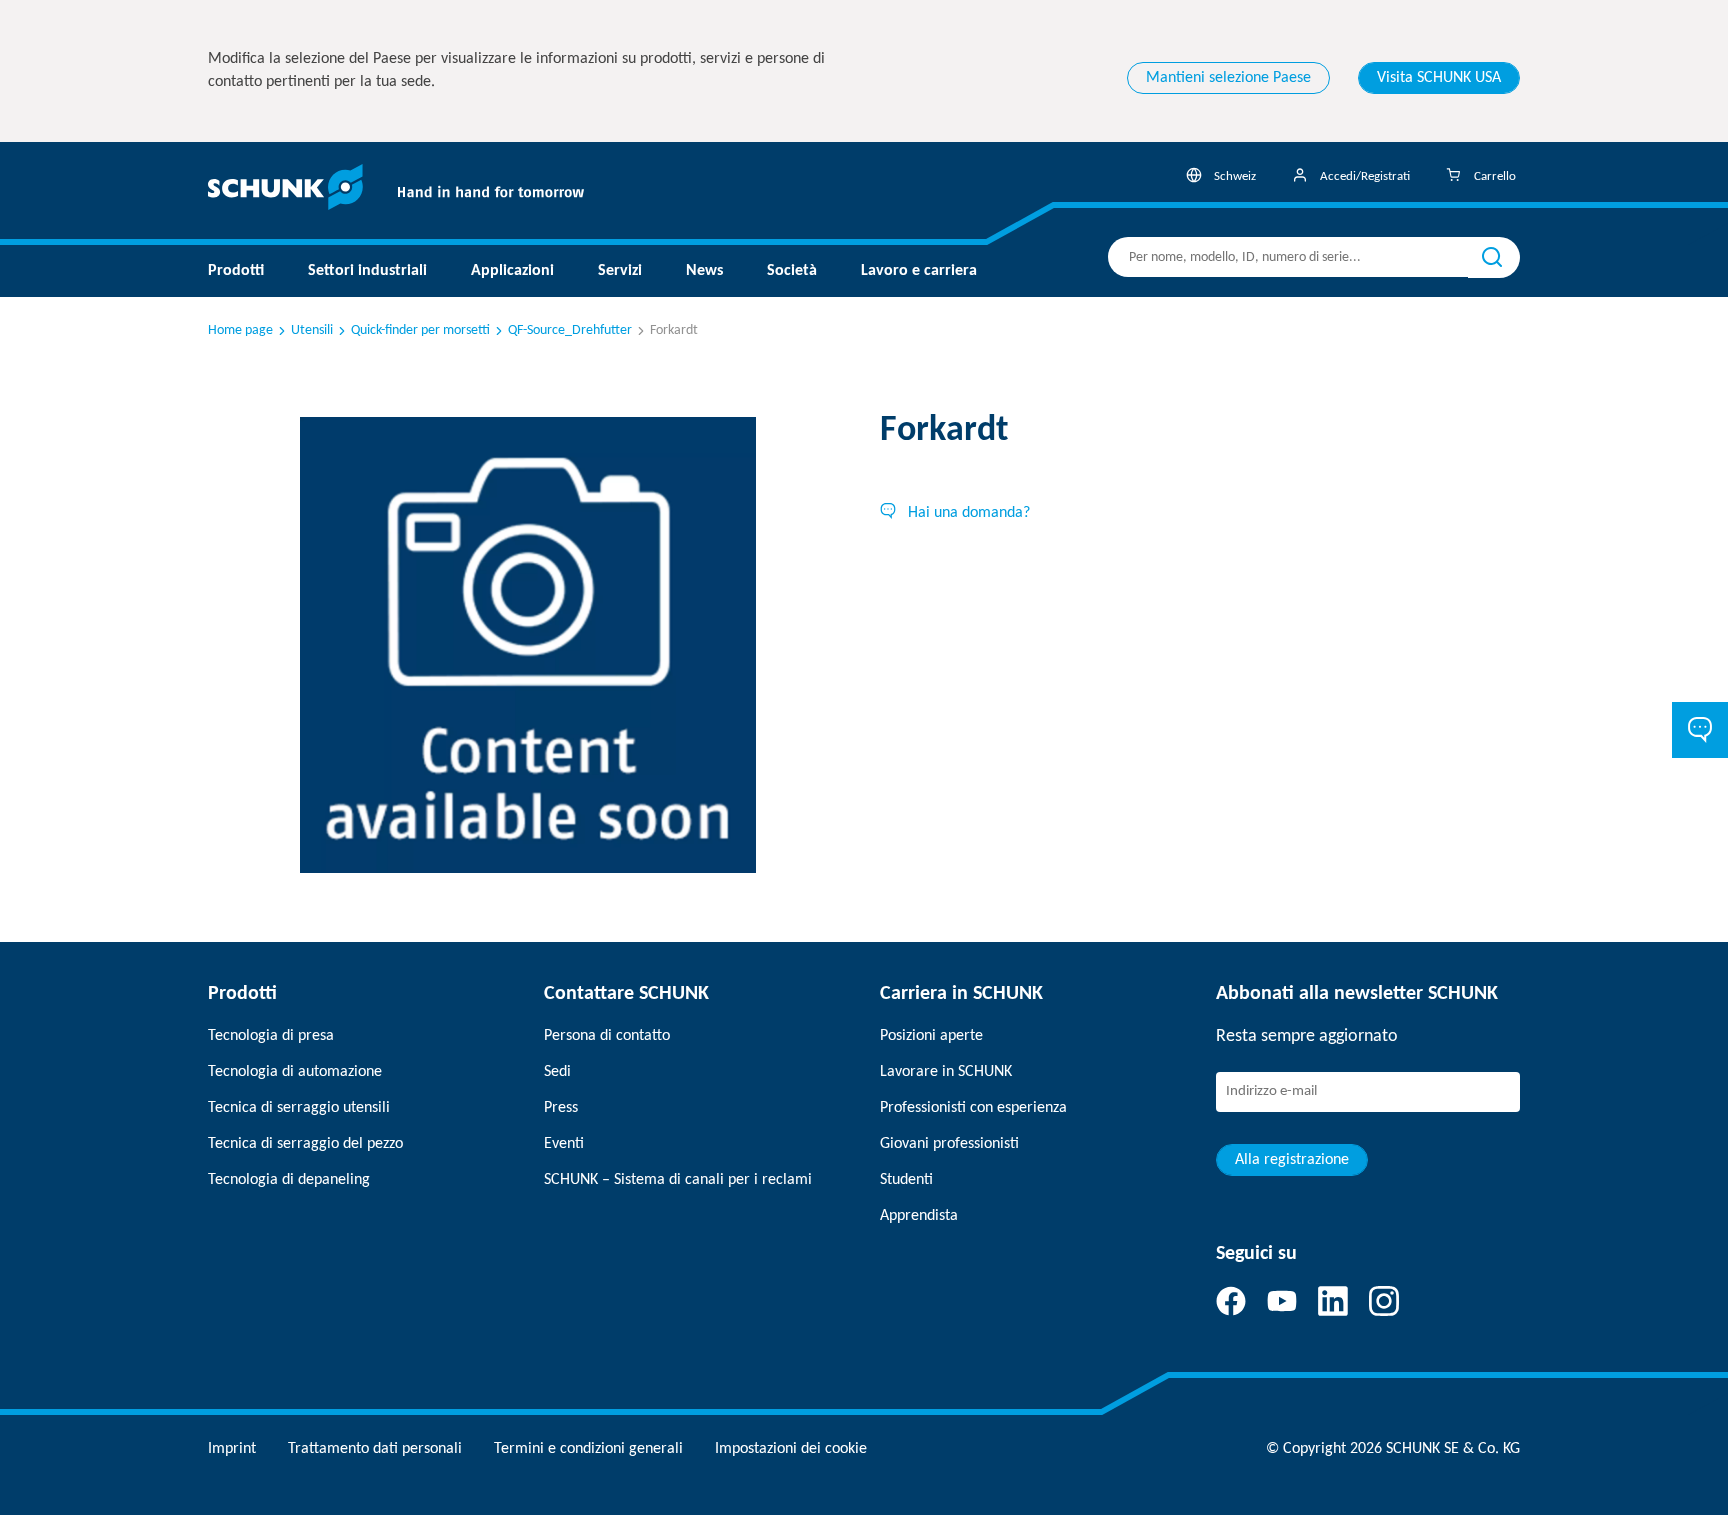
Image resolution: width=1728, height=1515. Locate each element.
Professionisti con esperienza (973, 1108)
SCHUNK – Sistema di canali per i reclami (678, 1180)
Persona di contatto (607, 1036)
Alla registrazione (1292, 1160)
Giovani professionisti (949, 1144)
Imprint (232, 1449)
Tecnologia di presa (271, 1036)
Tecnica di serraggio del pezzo (305, 1144)
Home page (240, 330)
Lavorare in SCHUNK (946, 1072)
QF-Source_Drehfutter (570, 330)
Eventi (564, 1144)
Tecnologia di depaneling (289, 1180)
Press (561, 1108)
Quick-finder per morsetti (420, 330)
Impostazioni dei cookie (791, 1449)
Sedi (557, 1072)
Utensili (312, 330)
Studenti (906, 1180)
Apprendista (919, 1216)
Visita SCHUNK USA (1439, 78)
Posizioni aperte (931, 1036)
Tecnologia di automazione (295, 1072)
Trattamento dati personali (375, 1449)
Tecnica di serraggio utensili (299, 1108)
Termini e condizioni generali (588, 1449)
